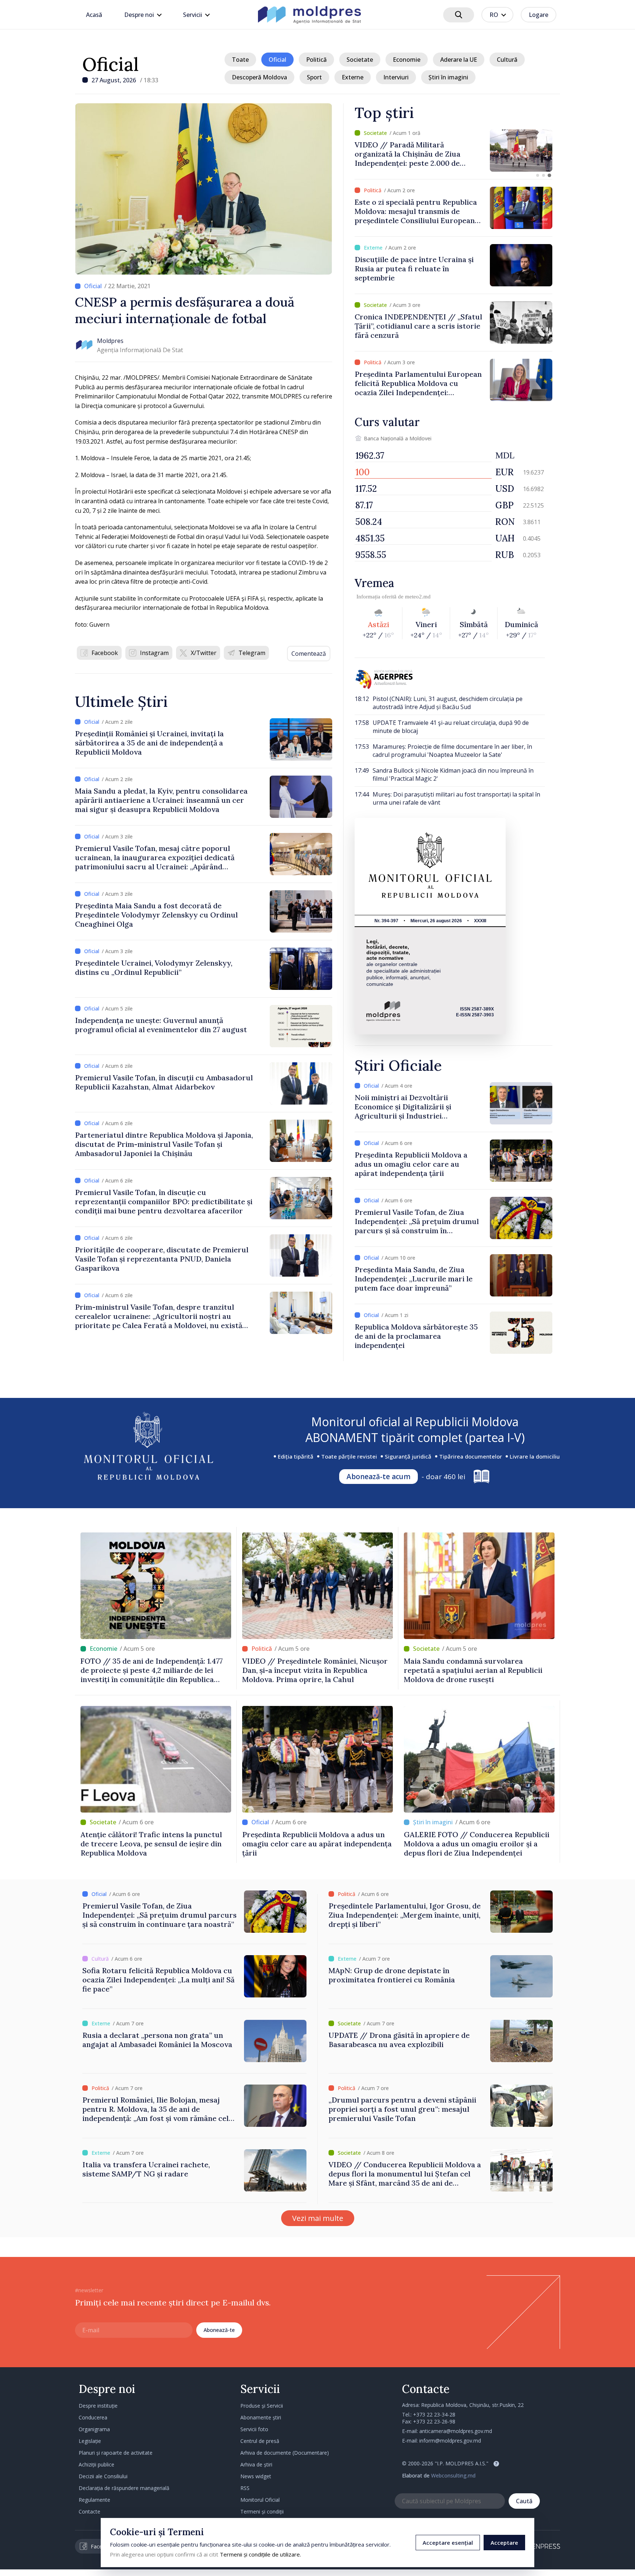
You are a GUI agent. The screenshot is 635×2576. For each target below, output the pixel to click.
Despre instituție (98, 2406)
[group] (453, 151)
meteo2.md (418, 597)
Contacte (89, 2511)
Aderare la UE (459, 60)
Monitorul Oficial (260, 2500)
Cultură (507, 60)
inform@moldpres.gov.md (450, 2441)
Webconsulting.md (453, 2475)
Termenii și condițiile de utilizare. (260, 2554)
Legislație (90, 2441)
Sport (314, 77)
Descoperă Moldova (259, 77)
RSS (245, 2488)
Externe (353, 77)
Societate (360, 60)
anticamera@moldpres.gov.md (456, 2431)
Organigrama (94, 2429)
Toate (240, 60)
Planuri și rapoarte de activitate (116, 2453)
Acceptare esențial (448, 2543)
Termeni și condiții (262, 2511)
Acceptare (504, 2543)
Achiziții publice (96, 2464)
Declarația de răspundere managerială (124, 2488)
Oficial (111, 64)
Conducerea (93, 2417)
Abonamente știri (261, 2417)
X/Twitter (204, 653)
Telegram (252, 653)
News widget (256, 2476)
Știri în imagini (448, 77)
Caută (524, 2501)
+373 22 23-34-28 (434, 2414)
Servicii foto (254, 2429)
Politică (316, 60)
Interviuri (396, 77)
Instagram (154, 653)
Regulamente (94, 2500)
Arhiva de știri (256, 2464)
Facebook (105, 653)
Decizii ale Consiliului (103, 2476)
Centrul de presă (260, 2441)
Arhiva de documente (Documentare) (285, 2453)
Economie (407, 60)
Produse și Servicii (262, 2406)
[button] (538, 175)
